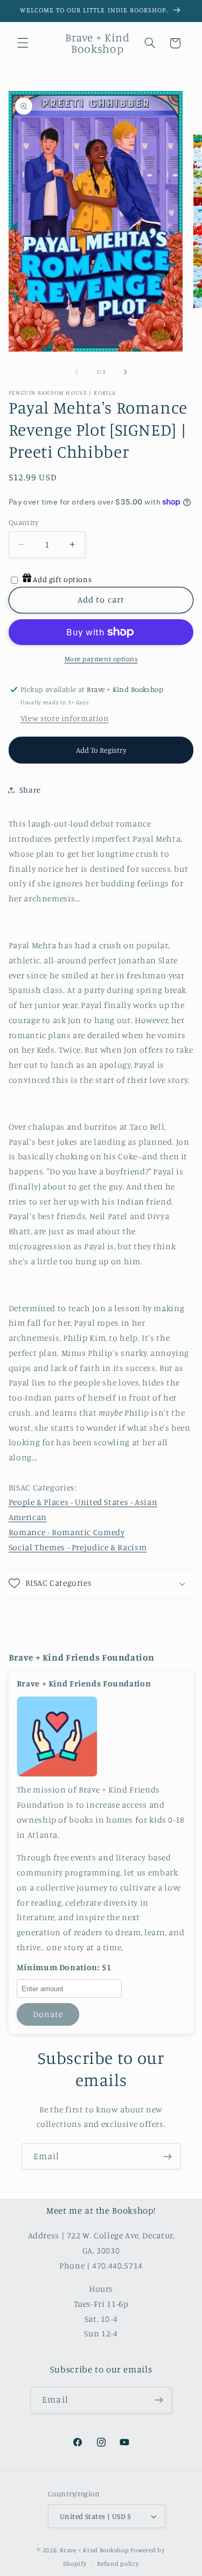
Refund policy (118, 2564)
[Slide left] (76, 372)
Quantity (23, 522)
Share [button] (30, 790)
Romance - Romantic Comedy (67, 1532)
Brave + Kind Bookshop (94, 2550)
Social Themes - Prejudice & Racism (78, 1547)
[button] (23, 43)
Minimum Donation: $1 (64, 1968)
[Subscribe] (168, 2156)
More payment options (101, 659)
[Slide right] (126, 372)
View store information (65, 718)
